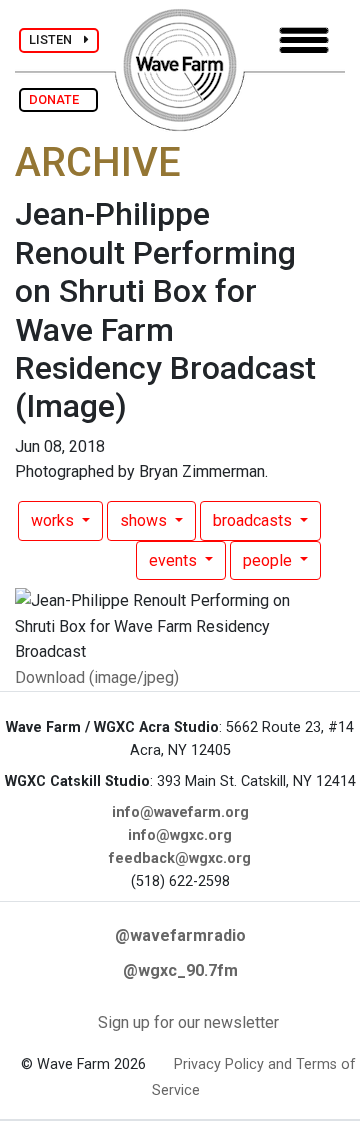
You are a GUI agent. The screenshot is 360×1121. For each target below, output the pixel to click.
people (269, 560)
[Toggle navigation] (304, 40)
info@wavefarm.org (180, 812)
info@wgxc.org (180, 835)
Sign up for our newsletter (188, 1022)
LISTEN (56, 39)
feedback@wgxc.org (180, 858)
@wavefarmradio (180, 935)
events (175, 560)
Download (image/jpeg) (97, 677)
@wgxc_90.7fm (180, 970)
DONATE (58, 99)
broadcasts (254, 520)
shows (145, 520)
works (54, 520)
